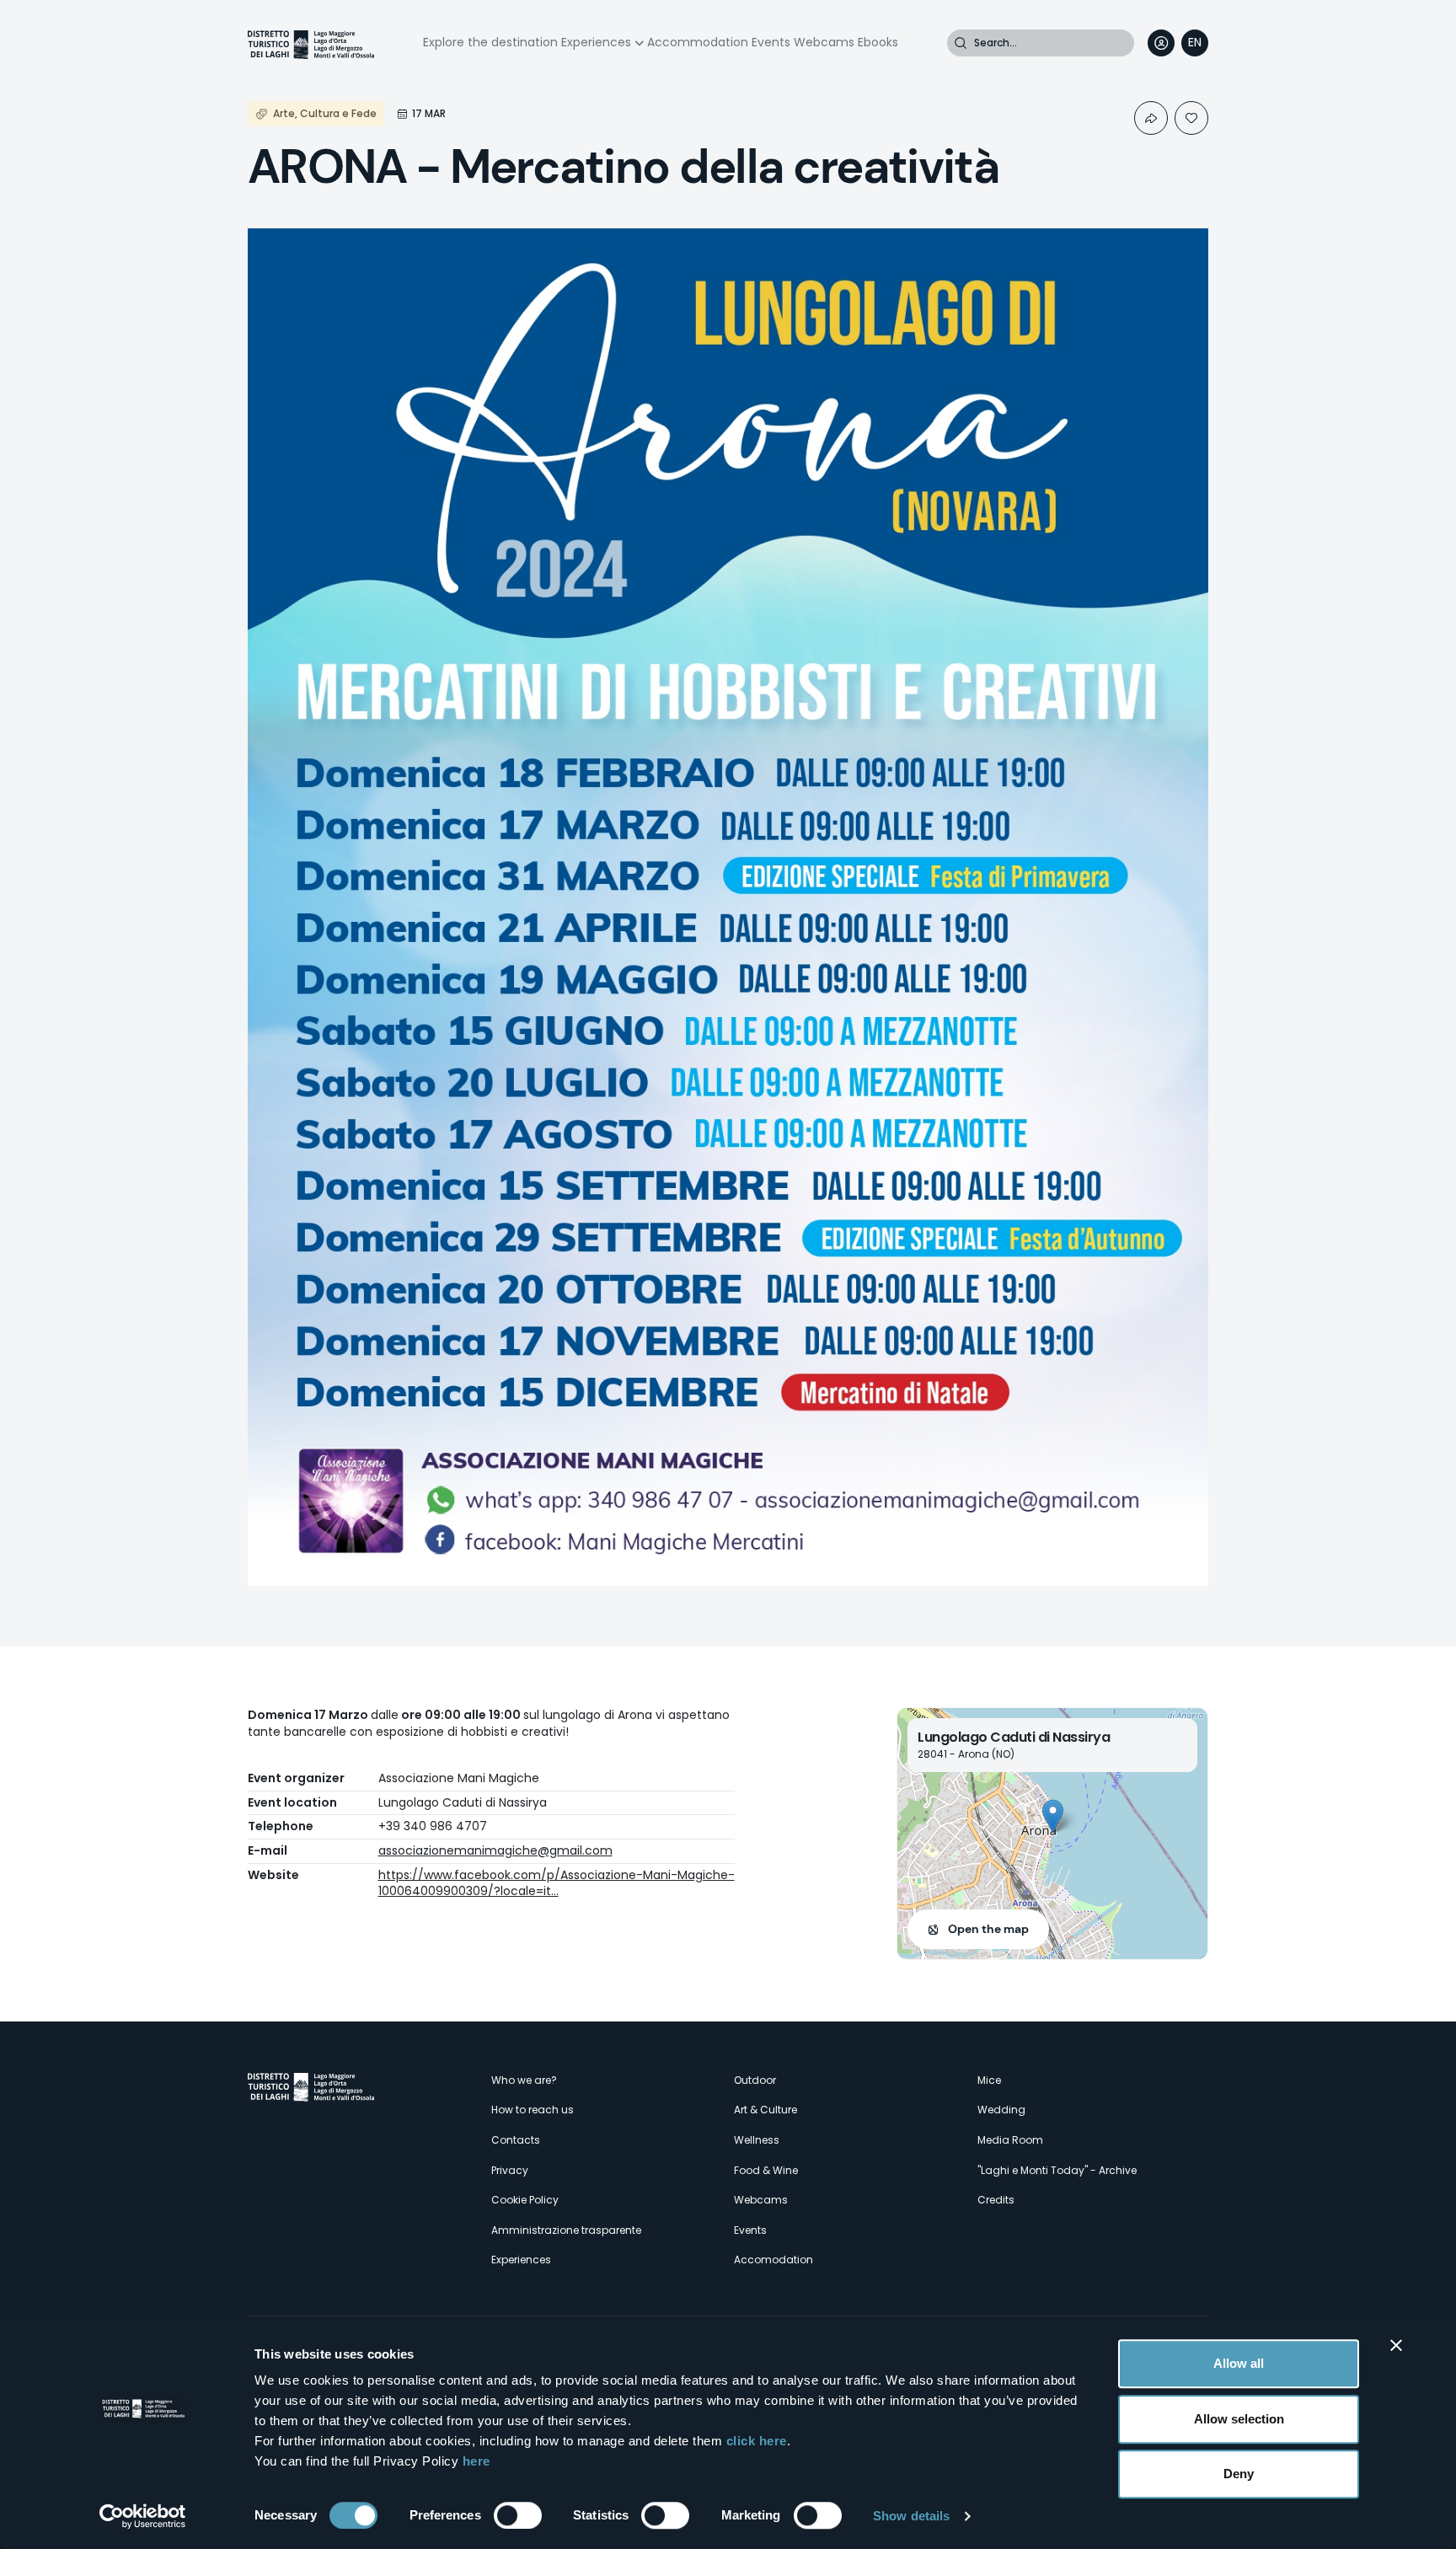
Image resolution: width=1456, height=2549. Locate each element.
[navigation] (1195, 43)
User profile (1161, 43)
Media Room (1010, 2140)
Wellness (757, 2140)
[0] (1191, 118)
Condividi (1151, 118)
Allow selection (1239, 2419)
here (476, 2461)
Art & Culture (765, 2110)
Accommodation (698, 42)
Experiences (596, 42)
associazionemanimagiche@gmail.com (495, 1850)
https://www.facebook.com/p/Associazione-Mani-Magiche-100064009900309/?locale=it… (557, 1883)
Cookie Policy (525, 2200)
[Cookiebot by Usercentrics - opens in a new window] (143, 2516)
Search (961, 43)
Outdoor (755, 2080)
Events (771, 42)
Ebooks (878, 42)
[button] (1053, 1816)
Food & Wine (766, 2170)
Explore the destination (490, 42)
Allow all (1239, 2363)
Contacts (516, 2140)
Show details (911, 2516)
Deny (1239, 2474)
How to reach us (533, 2110)
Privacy (510, 2170)
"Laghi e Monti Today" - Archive (1057, 2170)
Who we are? (524, 2080)
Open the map (988, 1929)
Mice (989, 2080)
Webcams (824, 42)
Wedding (1001, 2110)
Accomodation (773, 2260)
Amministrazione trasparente (566, 2230)
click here (757, 2441)
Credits (996, 2200)
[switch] (518, 2515)
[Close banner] (1396, 2345)
